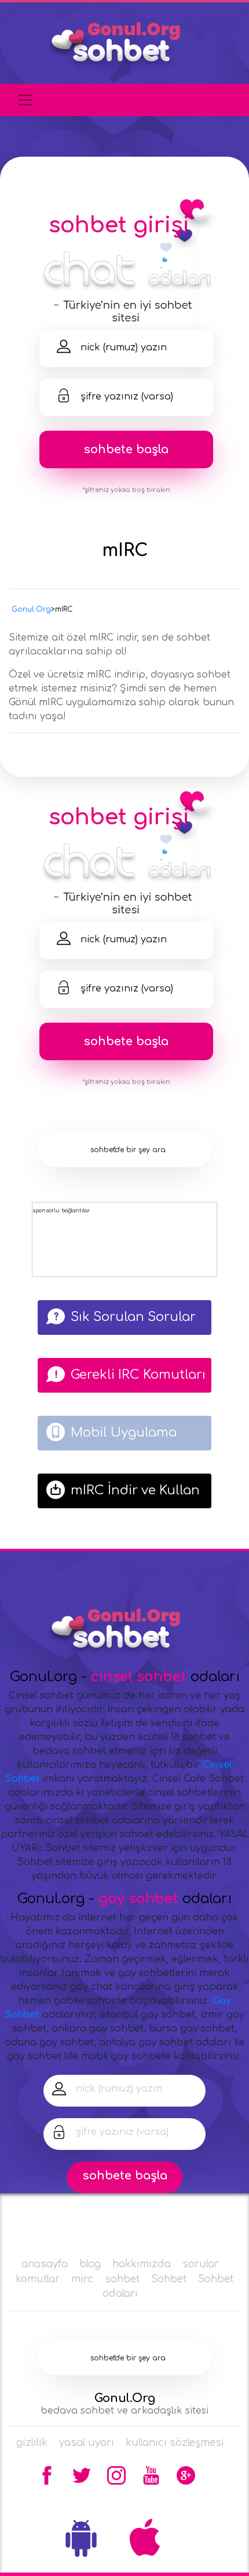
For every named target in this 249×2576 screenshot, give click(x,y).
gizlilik (32, 2443)
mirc (82, 2279)
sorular (201, 2264)
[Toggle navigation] (25, 100)
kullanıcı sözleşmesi (175, 2443)
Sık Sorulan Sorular (133, 1317)
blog (90, 2264)
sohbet (122, 2279)
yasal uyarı (87, 2443)
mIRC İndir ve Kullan (135, 1490)
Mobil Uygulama (124, 1433)
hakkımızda (142, 2264)
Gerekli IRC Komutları (138, 1375)
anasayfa (45, 2264)
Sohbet (169, 2279)
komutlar (38, 2279)
